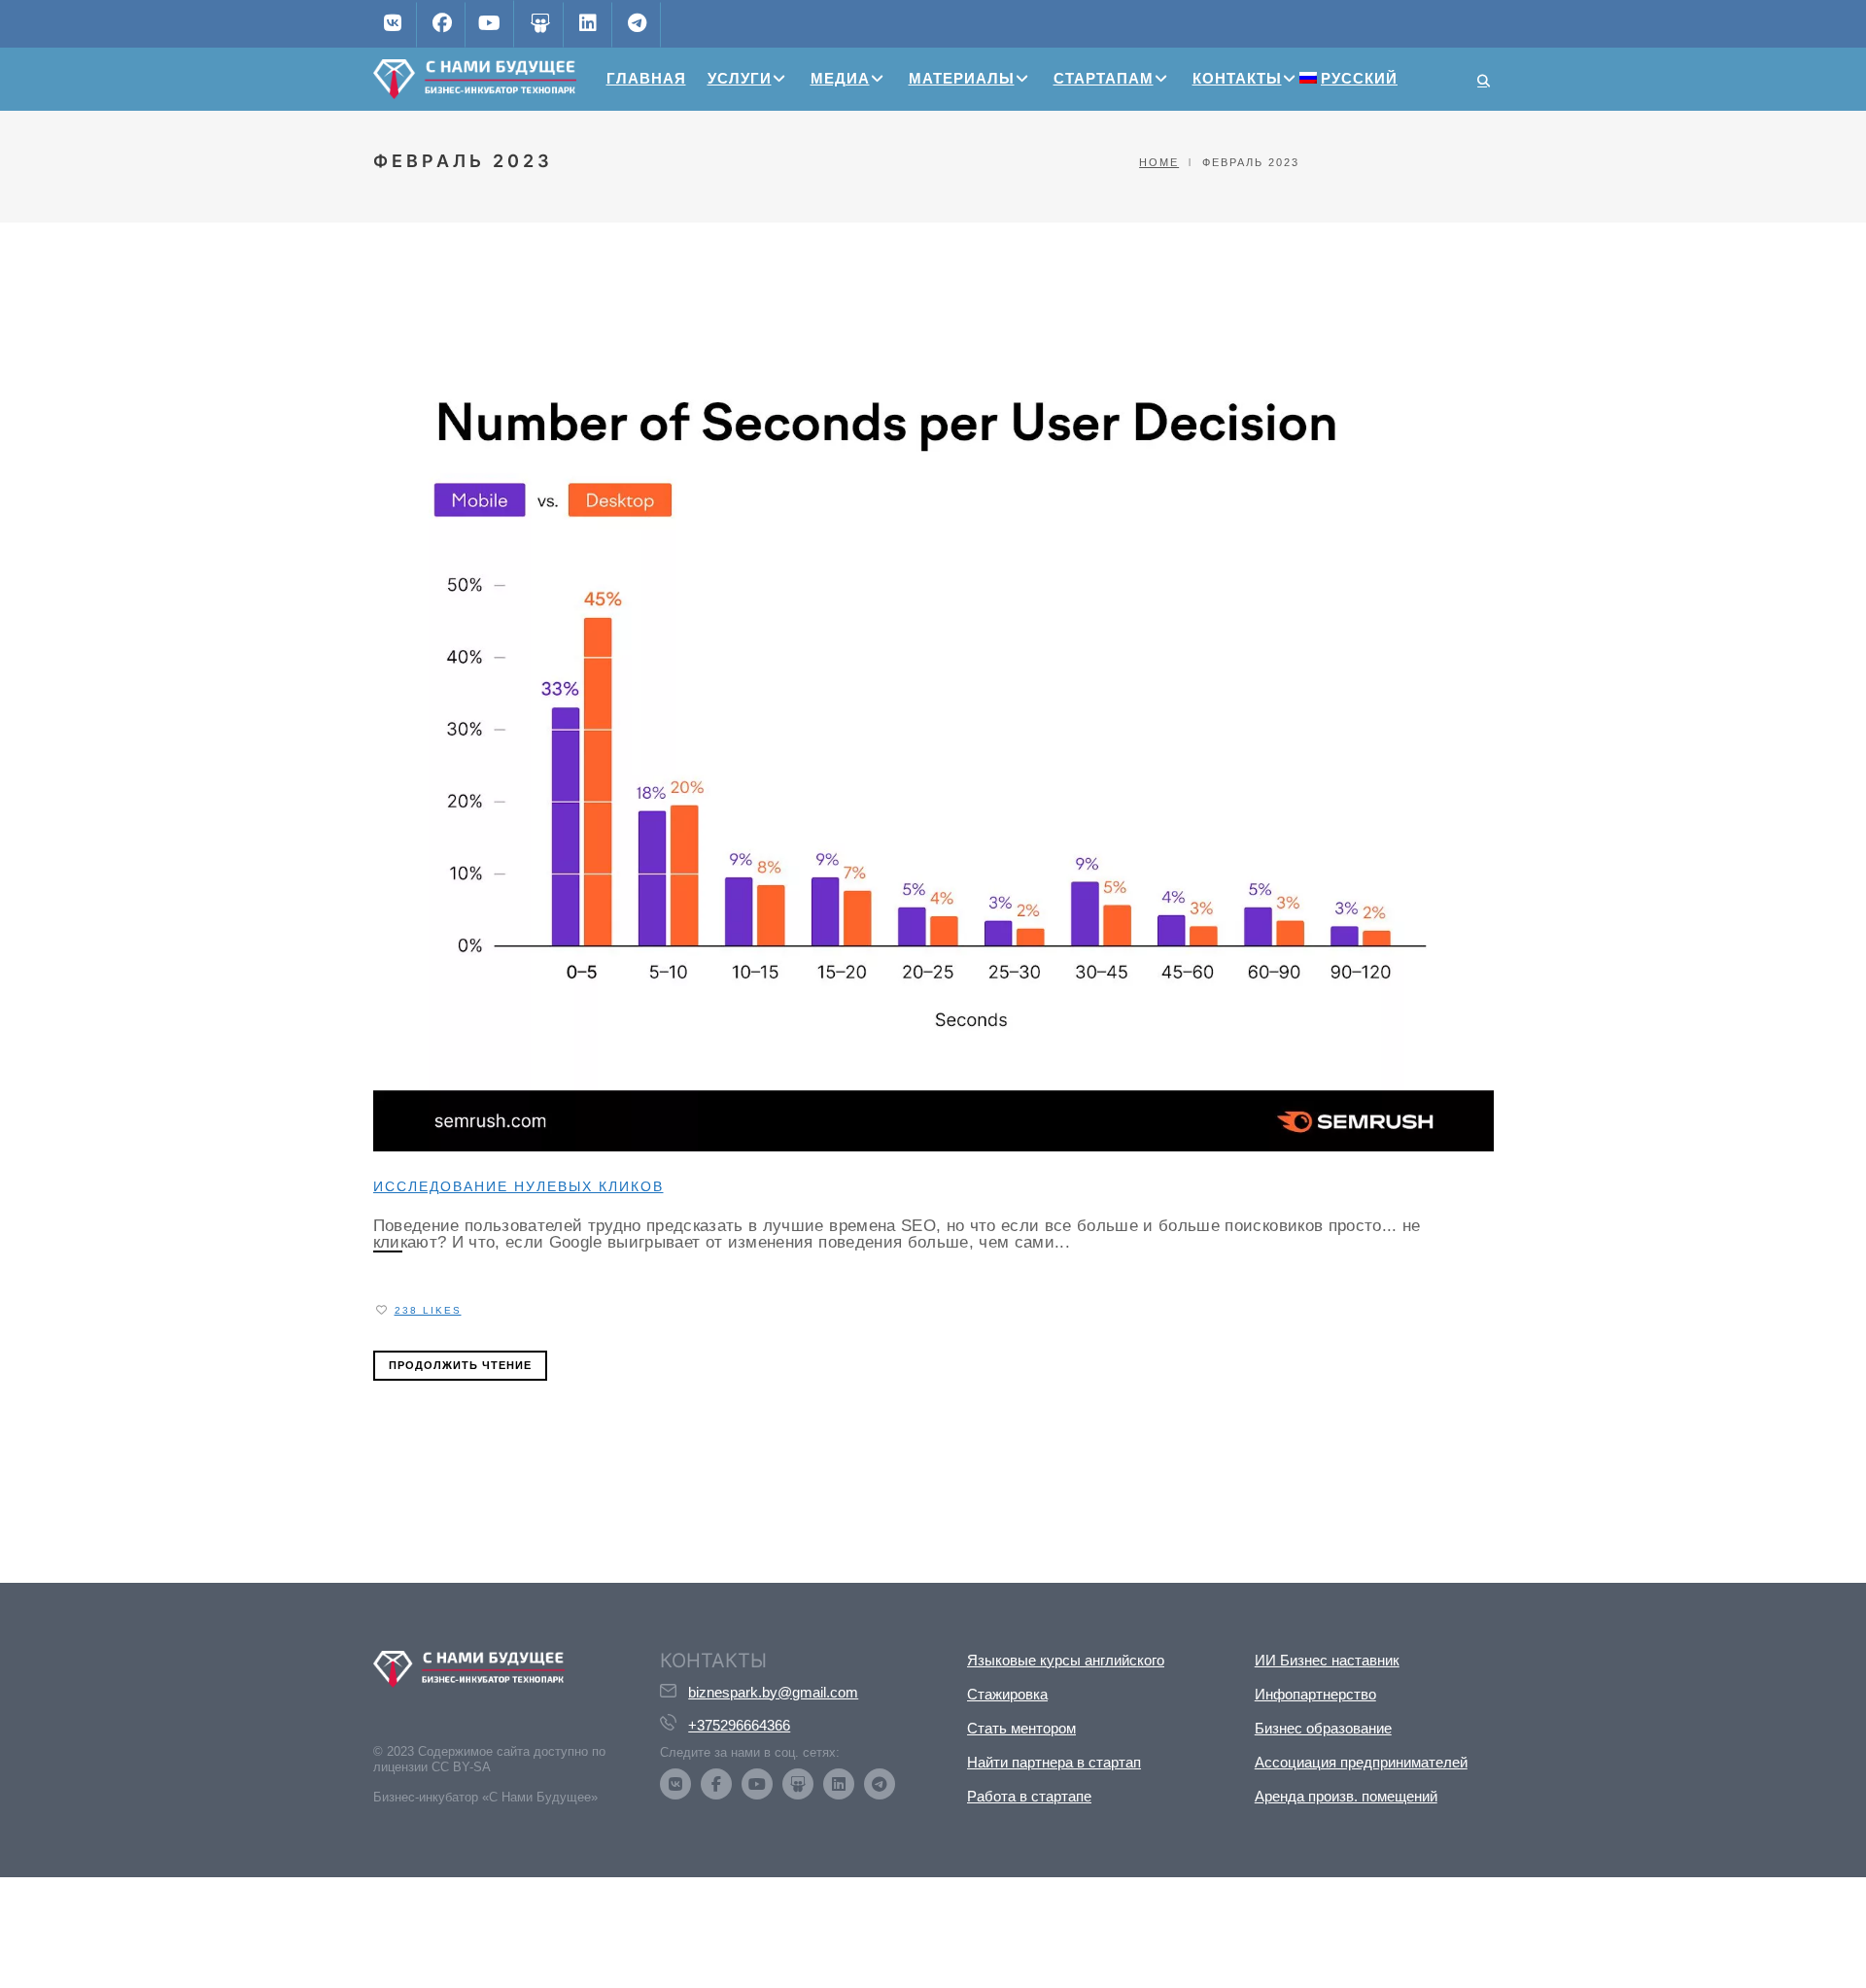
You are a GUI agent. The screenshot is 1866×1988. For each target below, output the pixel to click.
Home (1159, 162)
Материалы (962, 78)
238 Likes (428, 1310)
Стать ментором (1021, 1728)
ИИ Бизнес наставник (1327, 1660)
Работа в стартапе (1029, 1796)
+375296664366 (739, 1725)
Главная (646, 78)
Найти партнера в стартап (1054, 1762)
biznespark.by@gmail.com (773, 1692)
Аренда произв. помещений (1346, 1796)
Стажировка (1007, 1694)
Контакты (1237, 78)
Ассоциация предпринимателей (1361, 1762)
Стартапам (1104, 78)
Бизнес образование (1323, 1728)
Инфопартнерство (1315, 1694)
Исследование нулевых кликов (518, 1186)
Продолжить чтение (460, 1365)
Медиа (840, 78)
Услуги (740, 78)
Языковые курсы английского (1066, 1660)
